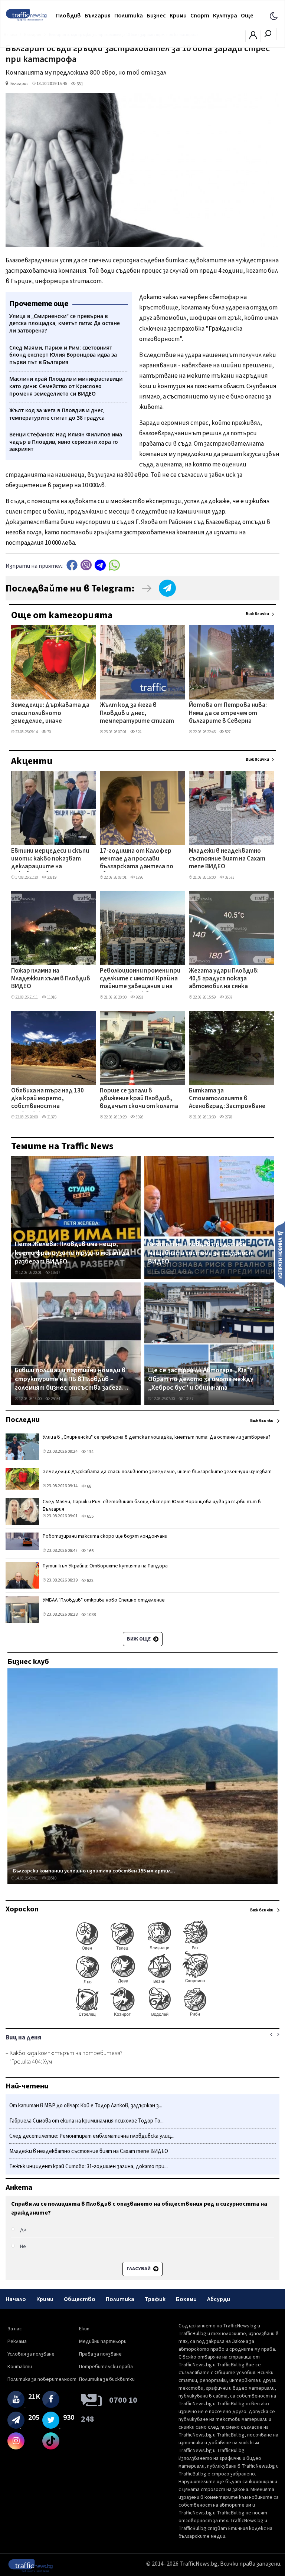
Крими (178, 16)
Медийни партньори (103, 2341)
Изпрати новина (280, 1254)
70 (49, 732)
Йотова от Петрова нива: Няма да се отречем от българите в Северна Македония (228, 714)
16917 (55, 1273)
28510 (51, 1878)
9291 (139, 997)
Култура (225, 16)
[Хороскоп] (142, 2016)
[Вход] (253, 37)
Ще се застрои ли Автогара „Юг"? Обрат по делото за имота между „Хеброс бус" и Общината (201, 1379)
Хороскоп (22, 1909)
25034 (55, 1399)
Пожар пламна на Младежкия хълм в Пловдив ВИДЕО (51, 979)
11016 (51, 997)
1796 (139, 877)
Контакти (20, 2367)
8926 (139, 1117)
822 (90, 1581)
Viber (86, 565)
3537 (228, 997)
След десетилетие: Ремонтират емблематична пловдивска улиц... (92, 2136)
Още (247, 16)
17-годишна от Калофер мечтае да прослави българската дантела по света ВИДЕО (137, 859)
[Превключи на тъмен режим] (274, 16)
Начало (16, 2299)
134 (90, 1452)
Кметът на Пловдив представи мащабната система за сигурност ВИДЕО (201, 1253)
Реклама (17, 2341)
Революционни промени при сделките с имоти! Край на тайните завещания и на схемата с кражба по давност (140, 979)
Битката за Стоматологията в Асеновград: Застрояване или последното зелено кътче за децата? (227, 1099)
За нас (15, 2329)
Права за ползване (100, 2354)
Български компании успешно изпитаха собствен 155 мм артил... (94, 1871)
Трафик (155, 2299)
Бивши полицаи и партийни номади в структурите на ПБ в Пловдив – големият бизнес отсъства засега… (71, 1379)
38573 (229, 877)
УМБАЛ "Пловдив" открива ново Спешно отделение (104, 1600)
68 (89, 1486)
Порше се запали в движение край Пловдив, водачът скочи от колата (139, 1099)
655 (90, 1516)
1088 (91, 1615)
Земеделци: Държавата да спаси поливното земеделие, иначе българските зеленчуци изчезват (50, 714)
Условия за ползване (31, 2354)
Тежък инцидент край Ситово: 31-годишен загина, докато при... (89, 2167)
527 (227, 732)
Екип (84, 2329)
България (98, 16)
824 (138, 732)
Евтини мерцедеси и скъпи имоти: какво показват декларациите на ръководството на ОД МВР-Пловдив (50, 859)
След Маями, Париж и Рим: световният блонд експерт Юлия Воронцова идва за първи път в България (152, 1505)
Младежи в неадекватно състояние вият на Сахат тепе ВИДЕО (227, 859)
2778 (228, 1117)
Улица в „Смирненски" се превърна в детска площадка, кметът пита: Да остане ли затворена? (157, 1437)
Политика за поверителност (42, 2379)
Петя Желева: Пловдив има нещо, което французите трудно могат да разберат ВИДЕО (72, 1253)
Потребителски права (106, 2367)
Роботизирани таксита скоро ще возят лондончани (105, 1536)
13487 (188, 1399)
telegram (100, 565)
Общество (80, 2299)
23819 (51, 877)
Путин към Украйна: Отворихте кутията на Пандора (105, 1566)
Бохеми (186, 2299)
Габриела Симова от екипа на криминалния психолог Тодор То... (86, 2121)
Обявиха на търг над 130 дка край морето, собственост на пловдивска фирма (47, 1099)
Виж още (139, 1639)
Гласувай (139, 2269)
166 (90, 1551)
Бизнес (156, 16)
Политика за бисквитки (107, 2379)
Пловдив (68, 16)
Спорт (200, 16)
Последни (23, 1420)
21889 (188, 1273)
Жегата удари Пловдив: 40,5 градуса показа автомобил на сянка (224, 979)
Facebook (72, 565)
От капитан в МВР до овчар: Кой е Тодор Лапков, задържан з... (86, 2106)
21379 (51, 1117)
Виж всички (257, 614)
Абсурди (219, 2299)
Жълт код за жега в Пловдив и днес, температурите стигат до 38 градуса (137, 714)
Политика (129, 16)
